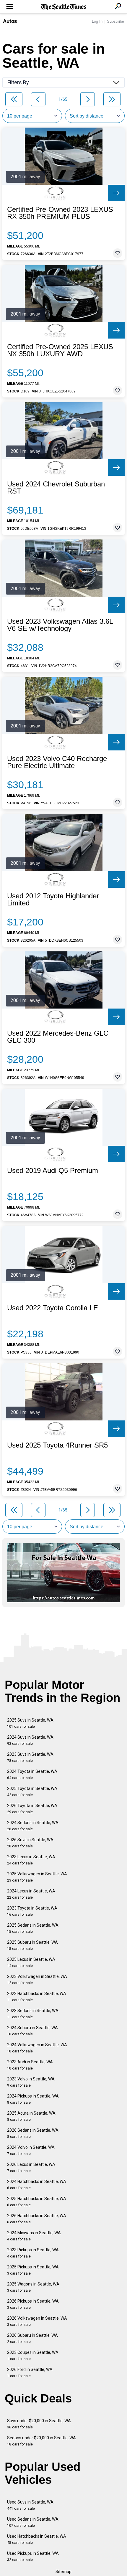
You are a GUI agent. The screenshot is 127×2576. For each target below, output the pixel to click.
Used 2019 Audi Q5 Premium (53, 1171)
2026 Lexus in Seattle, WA (31, 2167)
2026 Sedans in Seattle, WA (33, 2133)
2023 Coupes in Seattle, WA (33, 2355)
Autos (10, 21)
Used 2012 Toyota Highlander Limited (53, 900)
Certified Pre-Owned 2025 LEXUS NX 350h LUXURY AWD (60, 350)
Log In (97, 21)
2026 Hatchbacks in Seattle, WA (37, 2219)
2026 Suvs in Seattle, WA (30, 1843)
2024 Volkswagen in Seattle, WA (37, 2048)
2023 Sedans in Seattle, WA (33, 2014)
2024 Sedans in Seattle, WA (33, 1826)
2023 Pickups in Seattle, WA (33, 2253)
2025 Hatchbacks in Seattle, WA (37, 2202)
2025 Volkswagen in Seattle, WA (37, 1877)
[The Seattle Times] (64, 7)
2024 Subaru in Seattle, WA (32, 2031)
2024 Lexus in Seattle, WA (31, 1894)
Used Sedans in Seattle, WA (33, 2522)
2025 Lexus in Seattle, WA (31, 1962)
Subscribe (115, 21)
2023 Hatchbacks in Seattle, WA (37, 1997)
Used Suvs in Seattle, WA (30, 2505)
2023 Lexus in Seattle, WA (31, 1860)
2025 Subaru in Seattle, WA (32, 1945)
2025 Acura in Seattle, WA (31, 2116)
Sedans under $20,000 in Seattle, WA (41, 2441)
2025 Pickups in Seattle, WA (33, 2270)
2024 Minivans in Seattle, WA (34, 2236)
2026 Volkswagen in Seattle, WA (37, 2321)
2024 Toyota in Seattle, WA (32, 1774)
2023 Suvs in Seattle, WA (30, 1757)
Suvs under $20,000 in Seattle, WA (39, 2424)
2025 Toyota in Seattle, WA (32, 1792)
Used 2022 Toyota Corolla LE (53, 1308)
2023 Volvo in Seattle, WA (31, 2082)
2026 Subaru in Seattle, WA (32, 2338)
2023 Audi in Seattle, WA (30, 2065)
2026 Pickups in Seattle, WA (33, 2304)
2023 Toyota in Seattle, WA (32, 1911)
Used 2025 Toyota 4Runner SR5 (57, 1445)
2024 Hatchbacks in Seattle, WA (37, 2185)
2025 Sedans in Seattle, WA (33, 1928)
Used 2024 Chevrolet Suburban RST (56, 488)
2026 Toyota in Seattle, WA (32, 1809)
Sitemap (63, 2572)
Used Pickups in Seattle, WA (33, 2556)
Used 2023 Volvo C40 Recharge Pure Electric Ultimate (57, 762)
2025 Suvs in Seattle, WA (30, 1723)
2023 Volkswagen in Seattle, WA (37, 1980)
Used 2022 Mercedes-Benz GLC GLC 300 (58, 1037)
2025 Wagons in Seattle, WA (33, 2287)
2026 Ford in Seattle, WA (30, 2373)
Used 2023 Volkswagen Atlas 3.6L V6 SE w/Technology (60, 625)
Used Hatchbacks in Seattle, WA (37, 2539)
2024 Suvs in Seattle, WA (30, 1740)
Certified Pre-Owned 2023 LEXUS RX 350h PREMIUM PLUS (60, 213)
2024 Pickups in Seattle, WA (33, 2099)
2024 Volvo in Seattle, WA (31, 2150)
